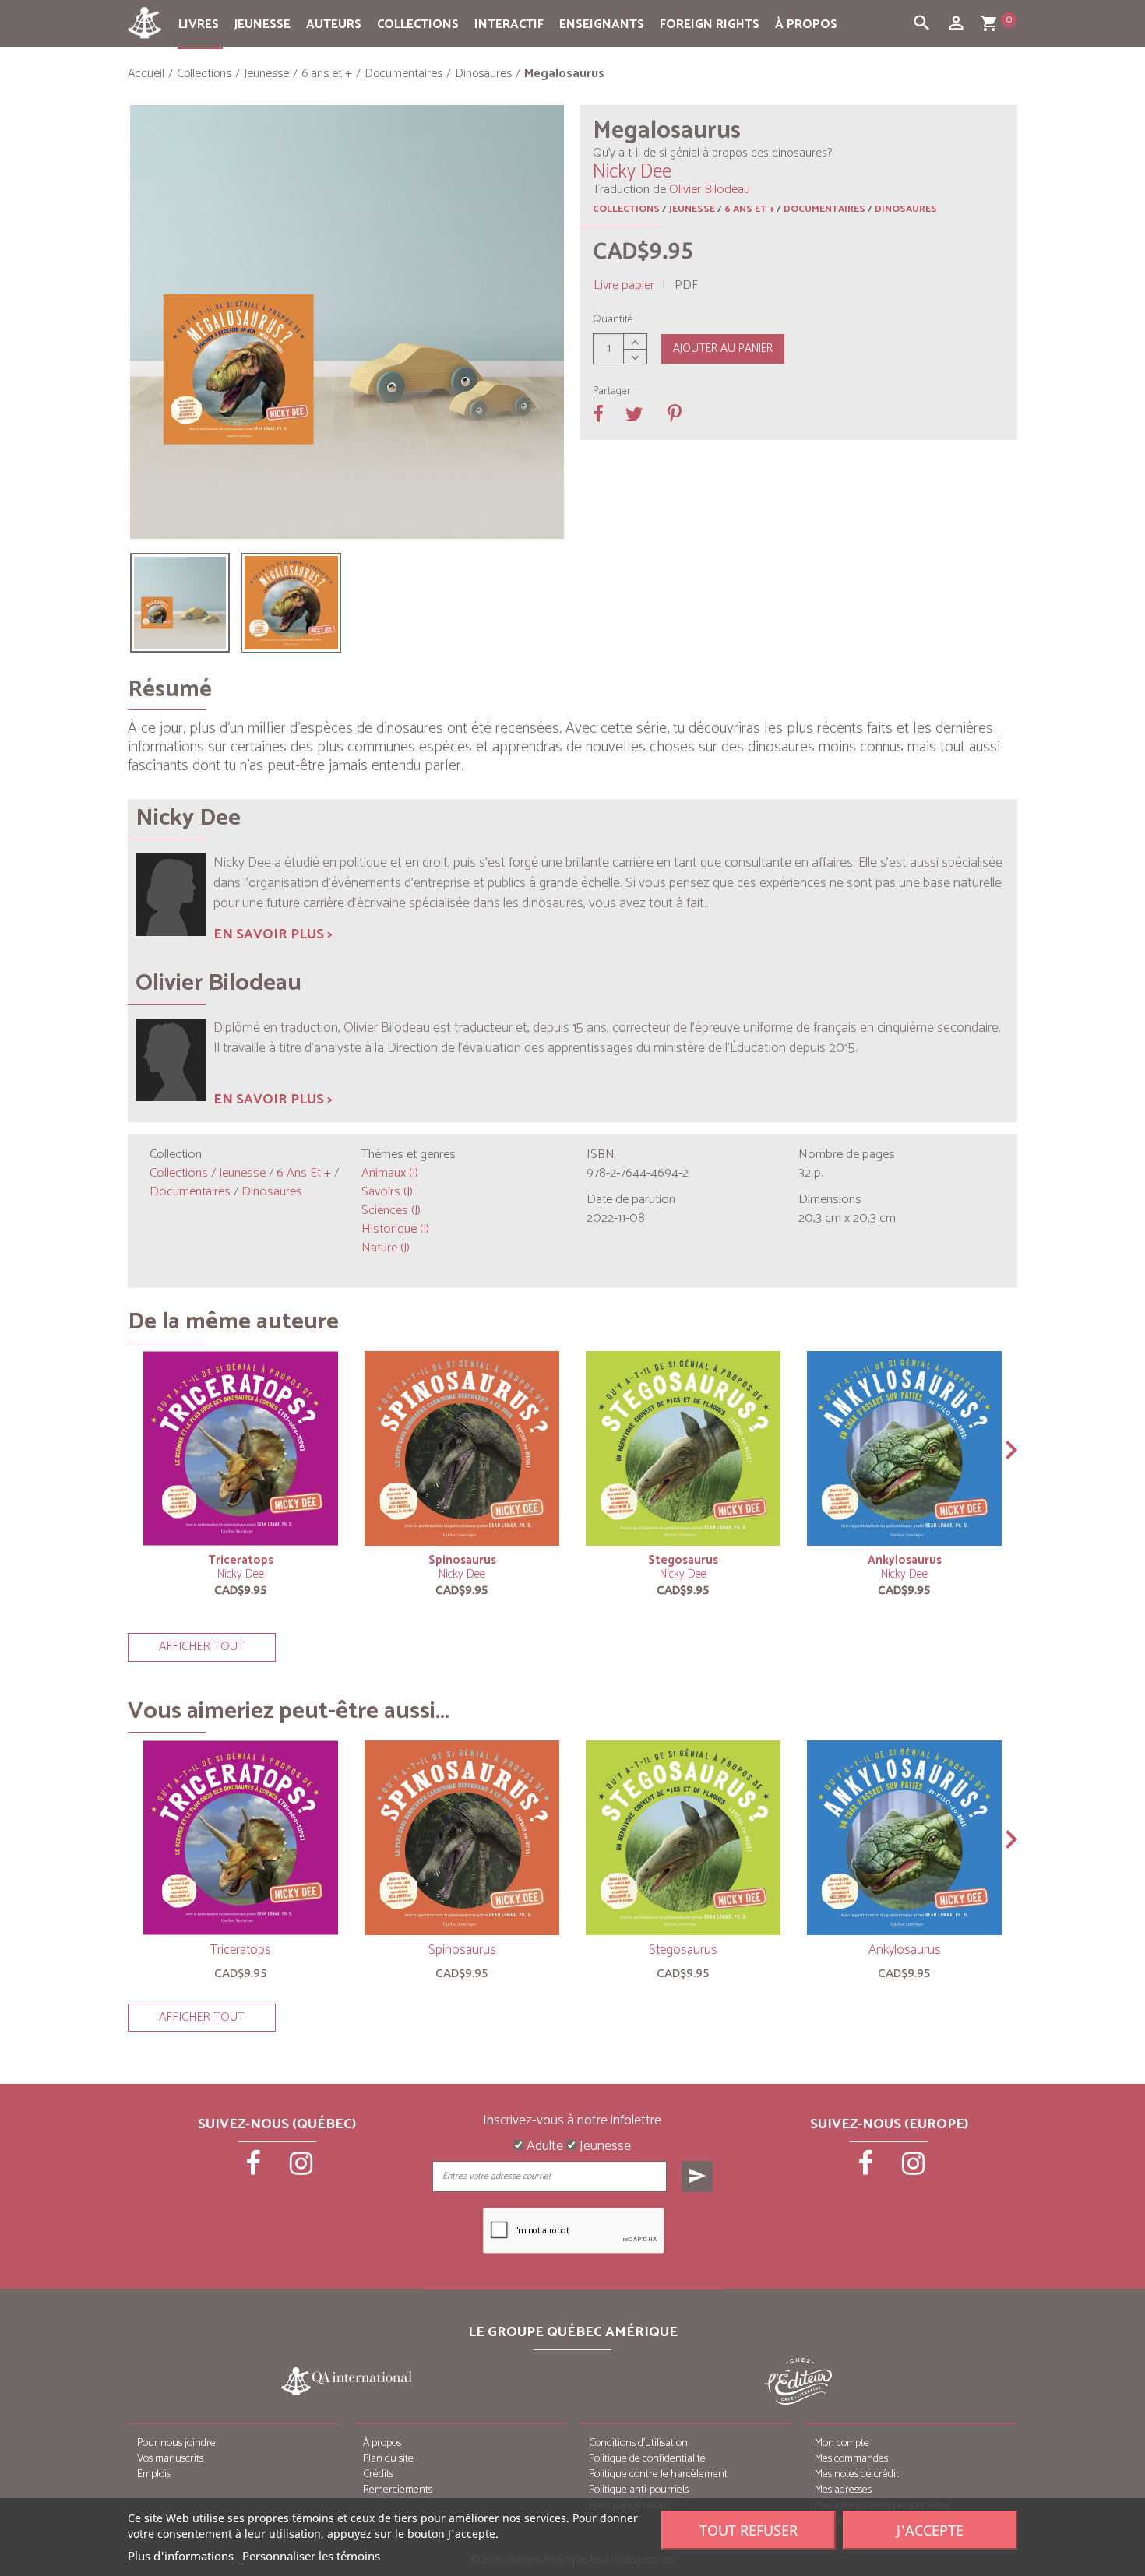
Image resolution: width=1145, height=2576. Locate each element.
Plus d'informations (181, 2556)
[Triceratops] (241, 1448)
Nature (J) (386, 1248)
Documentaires (824, 209)
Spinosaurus (462, 1560)
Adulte (543, 2147)
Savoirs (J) (387, 1192)
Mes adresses (843, 2490)
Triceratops (241, 1560)
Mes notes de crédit (857, 2474)
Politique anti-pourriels (639, 2490)
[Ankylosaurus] (904, 1448)
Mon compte (842, 2443)
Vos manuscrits (170, 2459)
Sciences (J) (391, 1211)
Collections (418, 25)
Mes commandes (851, 2459)
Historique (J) (395, 1229)
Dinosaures (906, 209)
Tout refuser (749, 2530)
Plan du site (388, 2459)
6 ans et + (749, 209)
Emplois (154, 2474)
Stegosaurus (683, 1560)
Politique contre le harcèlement (658, 2474)
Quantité (613, 320)
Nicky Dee (241, 1574)
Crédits (378, 2474)
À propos (806, 25)
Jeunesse (262, 25)
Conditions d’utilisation (638, 2443)
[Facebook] (255, 2169)
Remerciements (398, 2490)
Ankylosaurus (905, 1560)
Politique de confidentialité (647, 2459)
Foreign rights (710, 25)
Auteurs (334, 25)
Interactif (509, 25)
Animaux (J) (390, 1173)
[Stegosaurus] (683, 1448)
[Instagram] (301, 2169)
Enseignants (602, 25)
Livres (199, 25)
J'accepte (930, 2530)
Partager (612, 392)
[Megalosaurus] (180, 603)
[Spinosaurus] (462, 1448)
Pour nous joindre (176, 2443)
